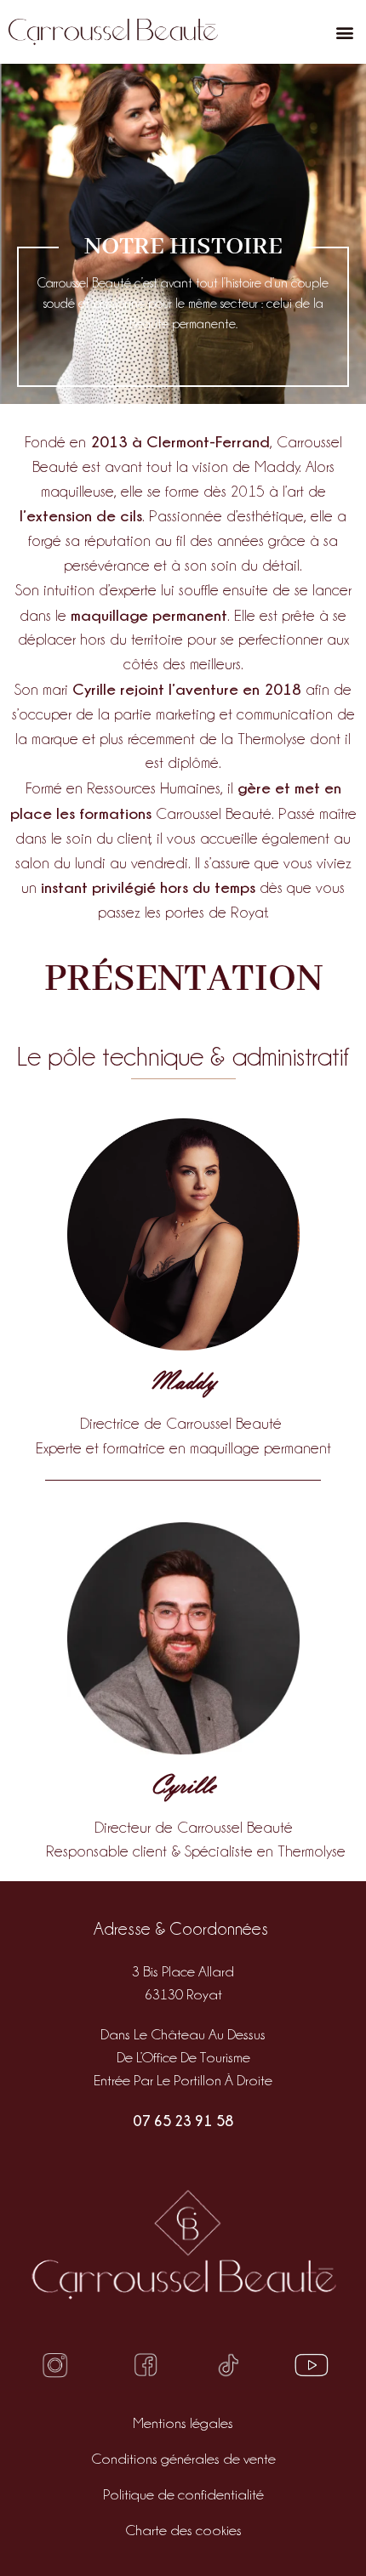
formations (115, 813)
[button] (344, 32)
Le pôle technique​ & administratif (183, 1056)
